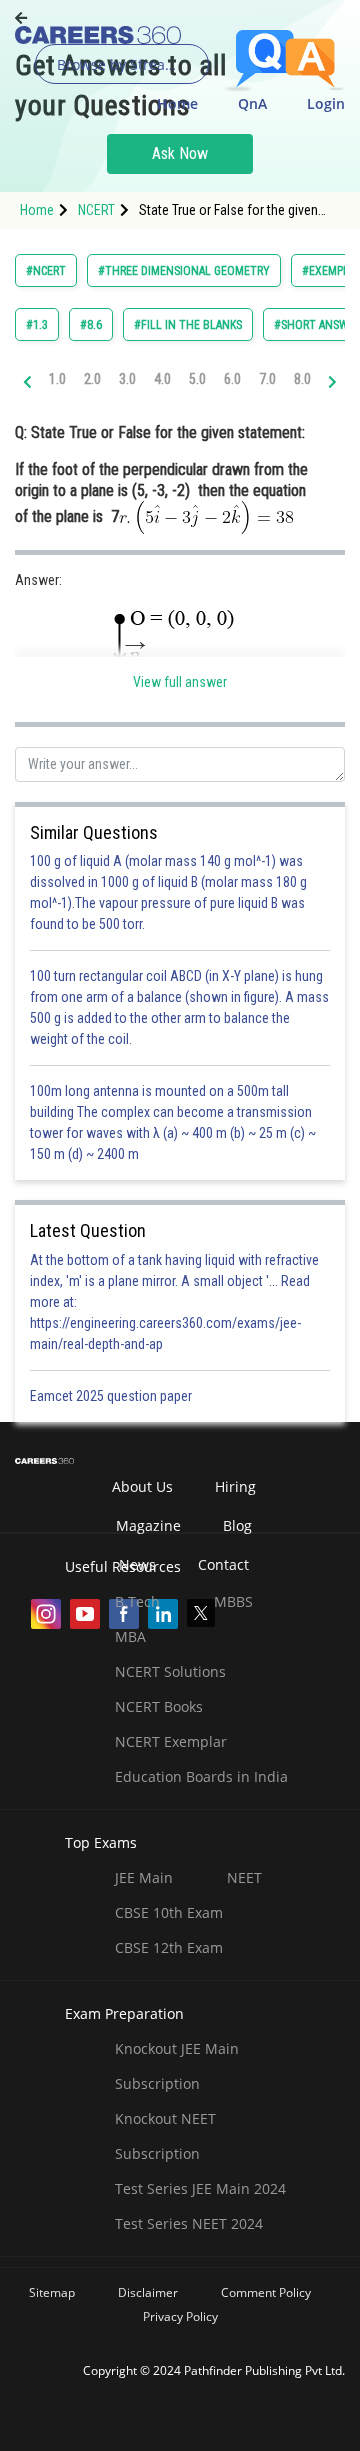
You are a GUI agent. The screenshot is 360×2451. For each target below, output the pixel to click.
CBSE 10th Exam (169, 1912)
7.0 (267, 379)
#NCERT (46, 271)
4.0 (162, 379)
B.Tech (137, 1601)
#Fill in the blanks (188, 325)
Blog (237, 1525)
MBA (130, 1636)
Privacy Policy (180, 2316)
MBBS (233, 1601)
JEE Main (144, 1877)
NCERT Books (159, 1706)
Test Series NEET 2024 (189, 2223)
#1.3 (37, 325)
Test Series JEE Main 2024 (200, 2188)
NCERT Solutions (170, 1671)
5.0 (197, 379)
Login (326, 103)
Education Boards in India (201, 1776)
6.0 (232, 379)
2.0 (92, 379)
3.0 (127, 379)
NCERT (96, 210)
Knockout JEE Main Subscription (177, 2066)
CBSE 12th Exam (169, 1947)
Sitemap (52, 2292)
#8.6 (91, 325)
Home (177, 103)
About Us (142, 1486)
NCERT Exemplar (171, 1741)
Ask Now (180, 153)
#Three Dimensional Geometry (184, 271)
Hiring (235, 1486)
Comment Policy (266, 2292)
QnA (252, 103)
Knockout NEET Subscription (165, 2136)
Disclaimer (148, 2292)
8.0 (302, 379)
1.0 (57, 379)
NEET (244, 1877)
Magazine (148, 1525)
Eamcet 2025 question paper (112, 1396)
